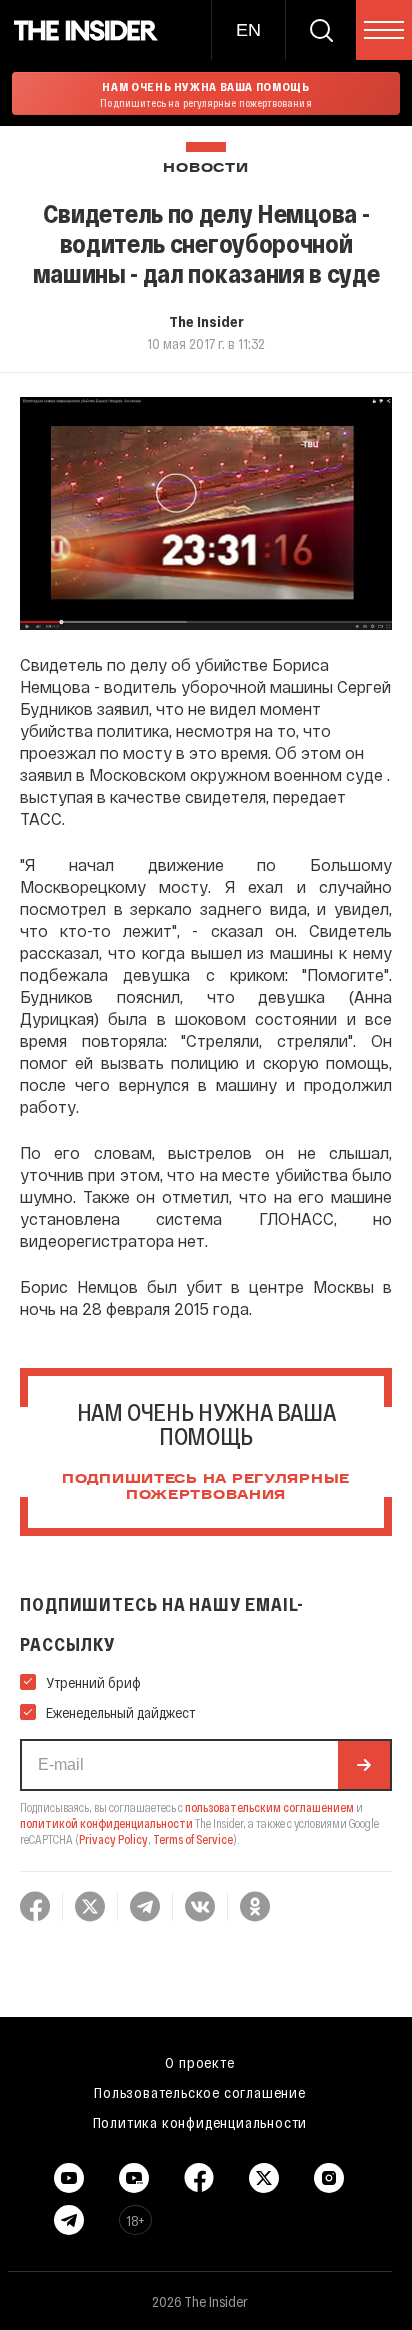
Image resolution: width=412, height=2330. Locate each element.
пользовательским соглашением (269, 1807)
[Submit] (364, 1765)
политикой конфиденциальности (106, 1823)
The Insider (206, 321)
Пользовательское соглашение (200, 2092)
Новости (205, 168)
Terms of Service (193, 1839)
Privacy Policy (113, 1839)
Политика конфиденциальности (200, 2122)
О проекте (199, 2062)
